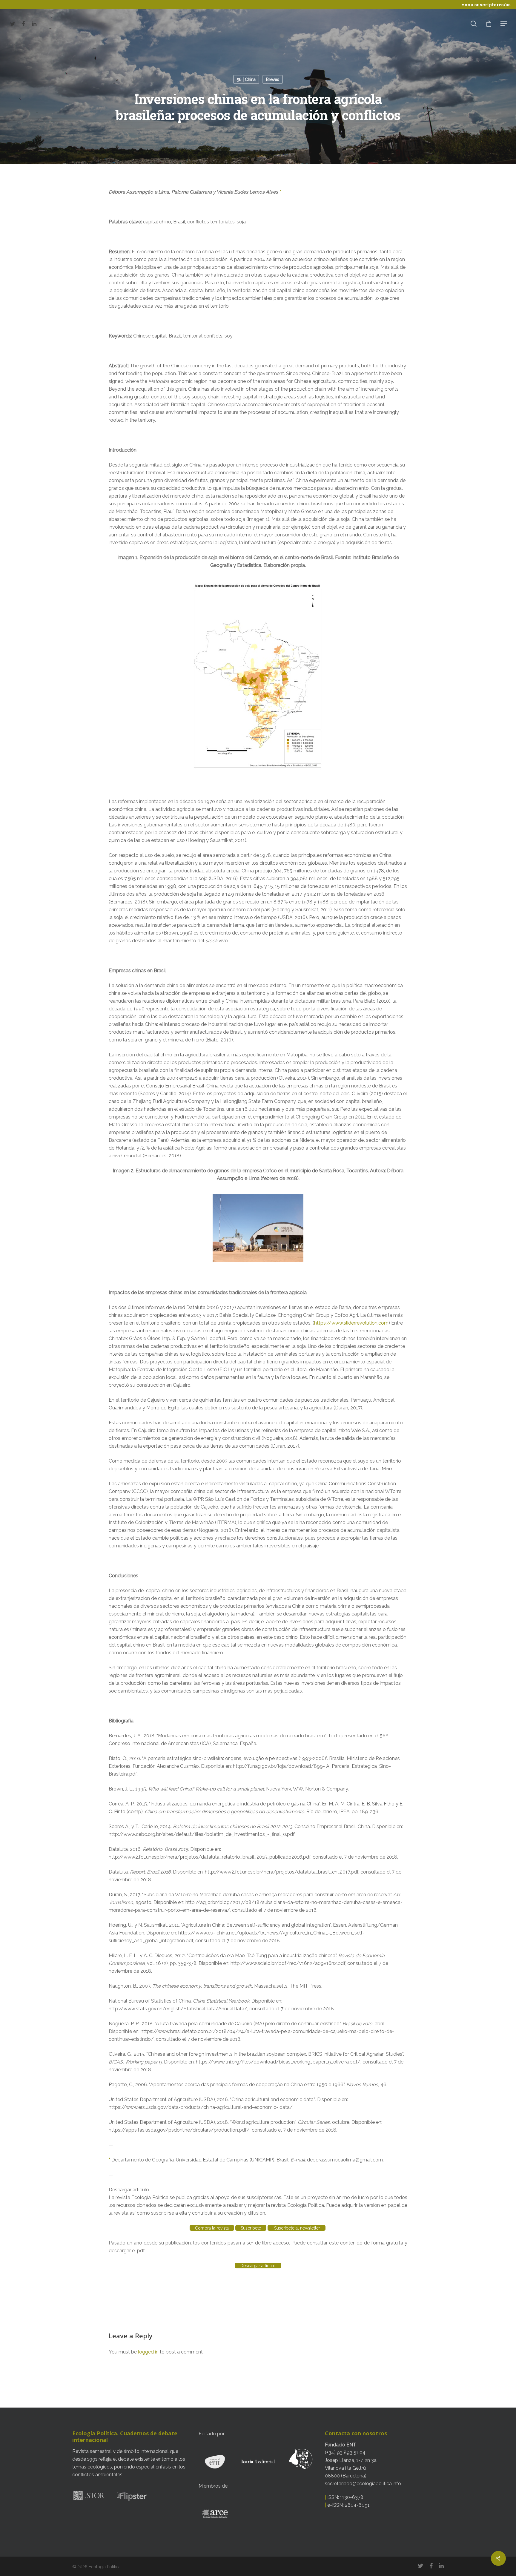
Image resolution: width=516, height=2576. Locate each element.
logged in (148, 2352)
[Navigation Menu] (504, 23)
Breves (273, 79)
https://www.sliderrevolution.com (351, 1323)
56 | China (246, 79)
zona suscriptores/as (486, 4)
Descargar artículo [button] (129, 2190)
